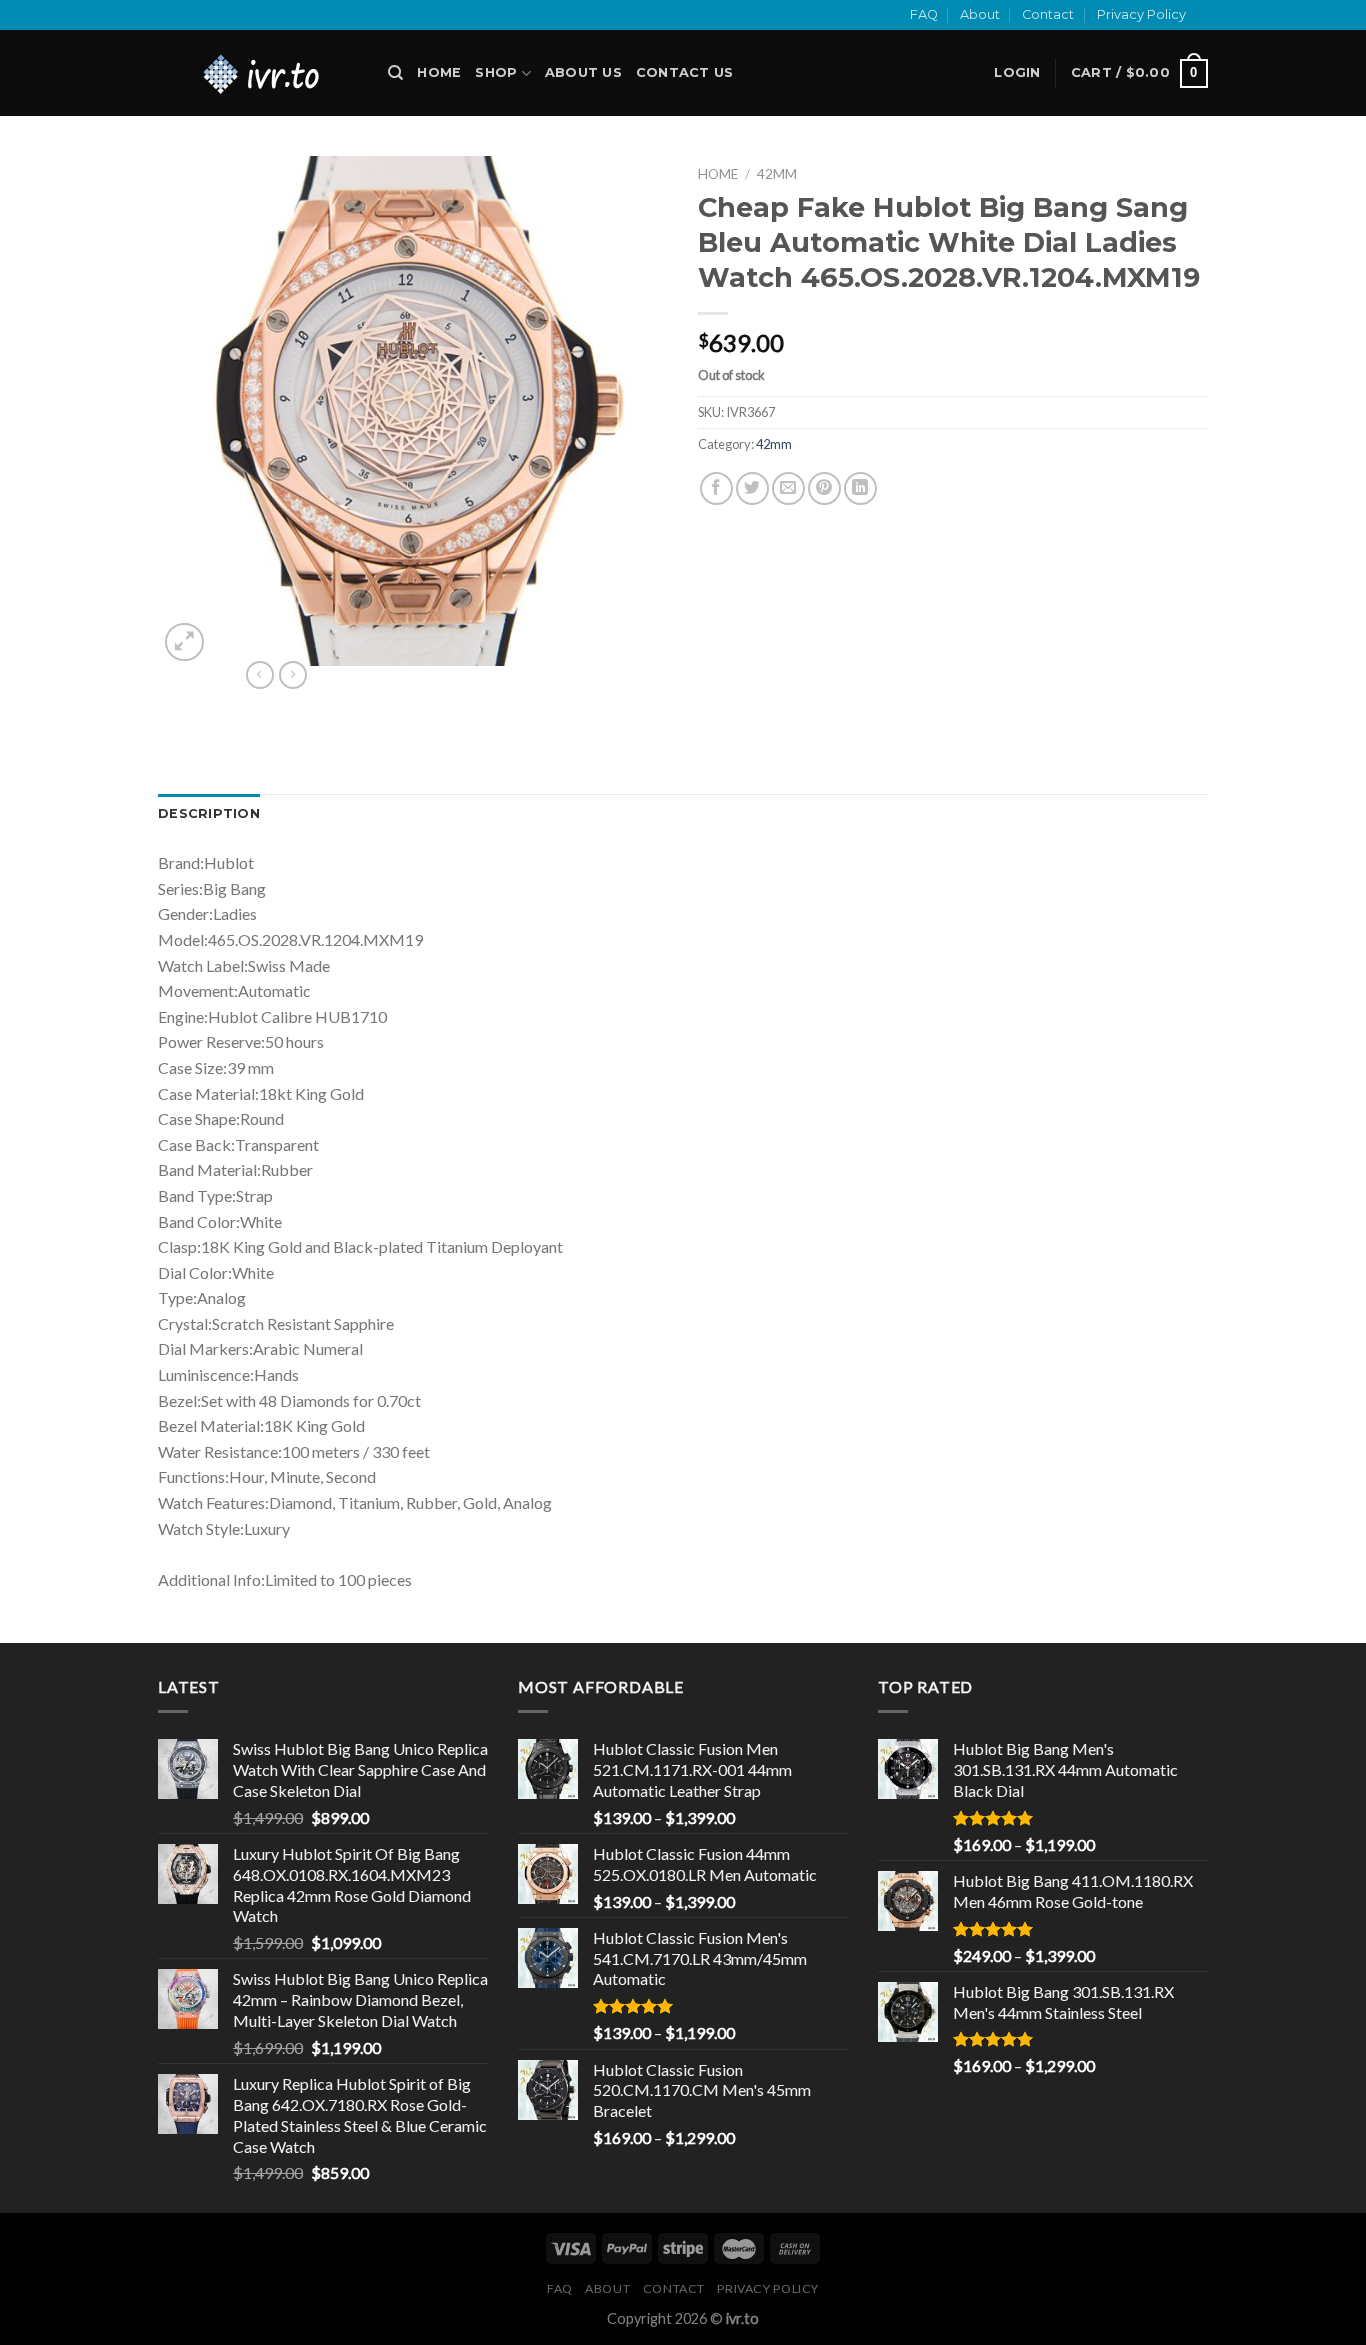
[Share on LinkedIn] (860, 488)
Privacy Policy (1141, 14)
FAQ (924, 14)
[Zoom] (184, 642)
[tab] (209, 814)
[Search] (395, 73)
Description (209, 813)
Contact (1048, 14)
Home (439, 72)
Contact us (685, 72)
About (980, 14)
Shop (496, 72)
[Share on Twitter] (752, 488)
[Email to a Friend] (788, 488)
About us (583, 72)
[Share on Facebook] (716, 488)
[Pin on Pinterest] (824, 488)
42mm (777, 174)
